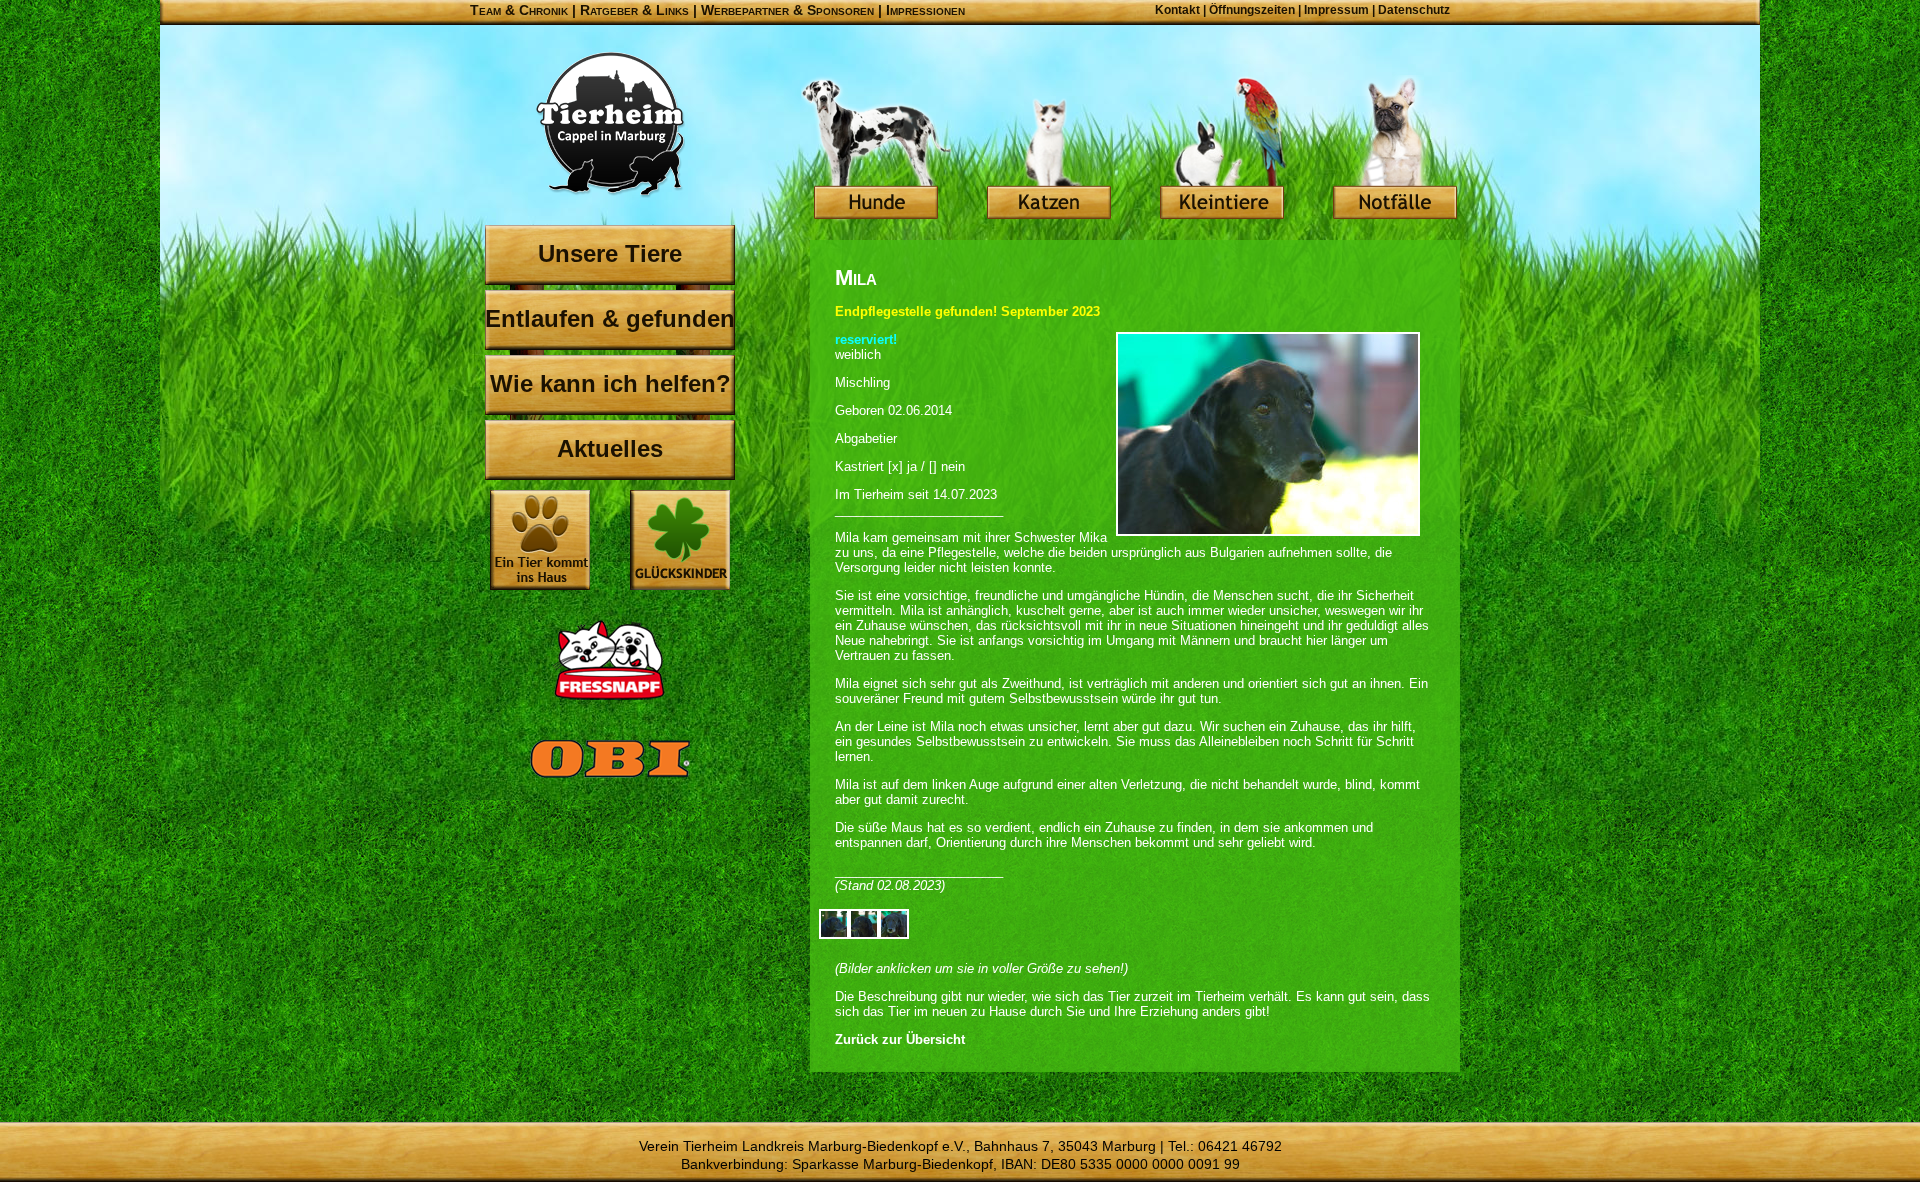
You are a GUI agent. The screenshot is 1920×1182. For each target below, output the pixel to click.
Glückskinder (680, 542)
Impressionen (925, 10)
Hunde (876, 150)
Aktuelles (610, 448)
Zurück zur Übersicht (900, 1039)
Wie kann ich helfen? (610, 383)
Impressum (1336, 10)
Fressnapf (610, 660)
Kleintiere (1222, 150)
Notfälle (1395, 150)
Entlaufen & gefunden (610, 318)
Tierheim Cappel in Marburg (610, 125)
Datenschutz (1414, 10)
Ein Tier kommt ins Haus (540, 540)
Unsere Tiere (610, 253)
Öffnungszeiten (1252, 10)
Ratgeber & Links (634, 10)
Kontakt (1177, 10)
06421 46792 (1240, 1146)
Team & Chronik (519, 10)
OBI (610, 780)
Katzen (1049, 150)
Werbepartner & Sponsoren (787, 10)
